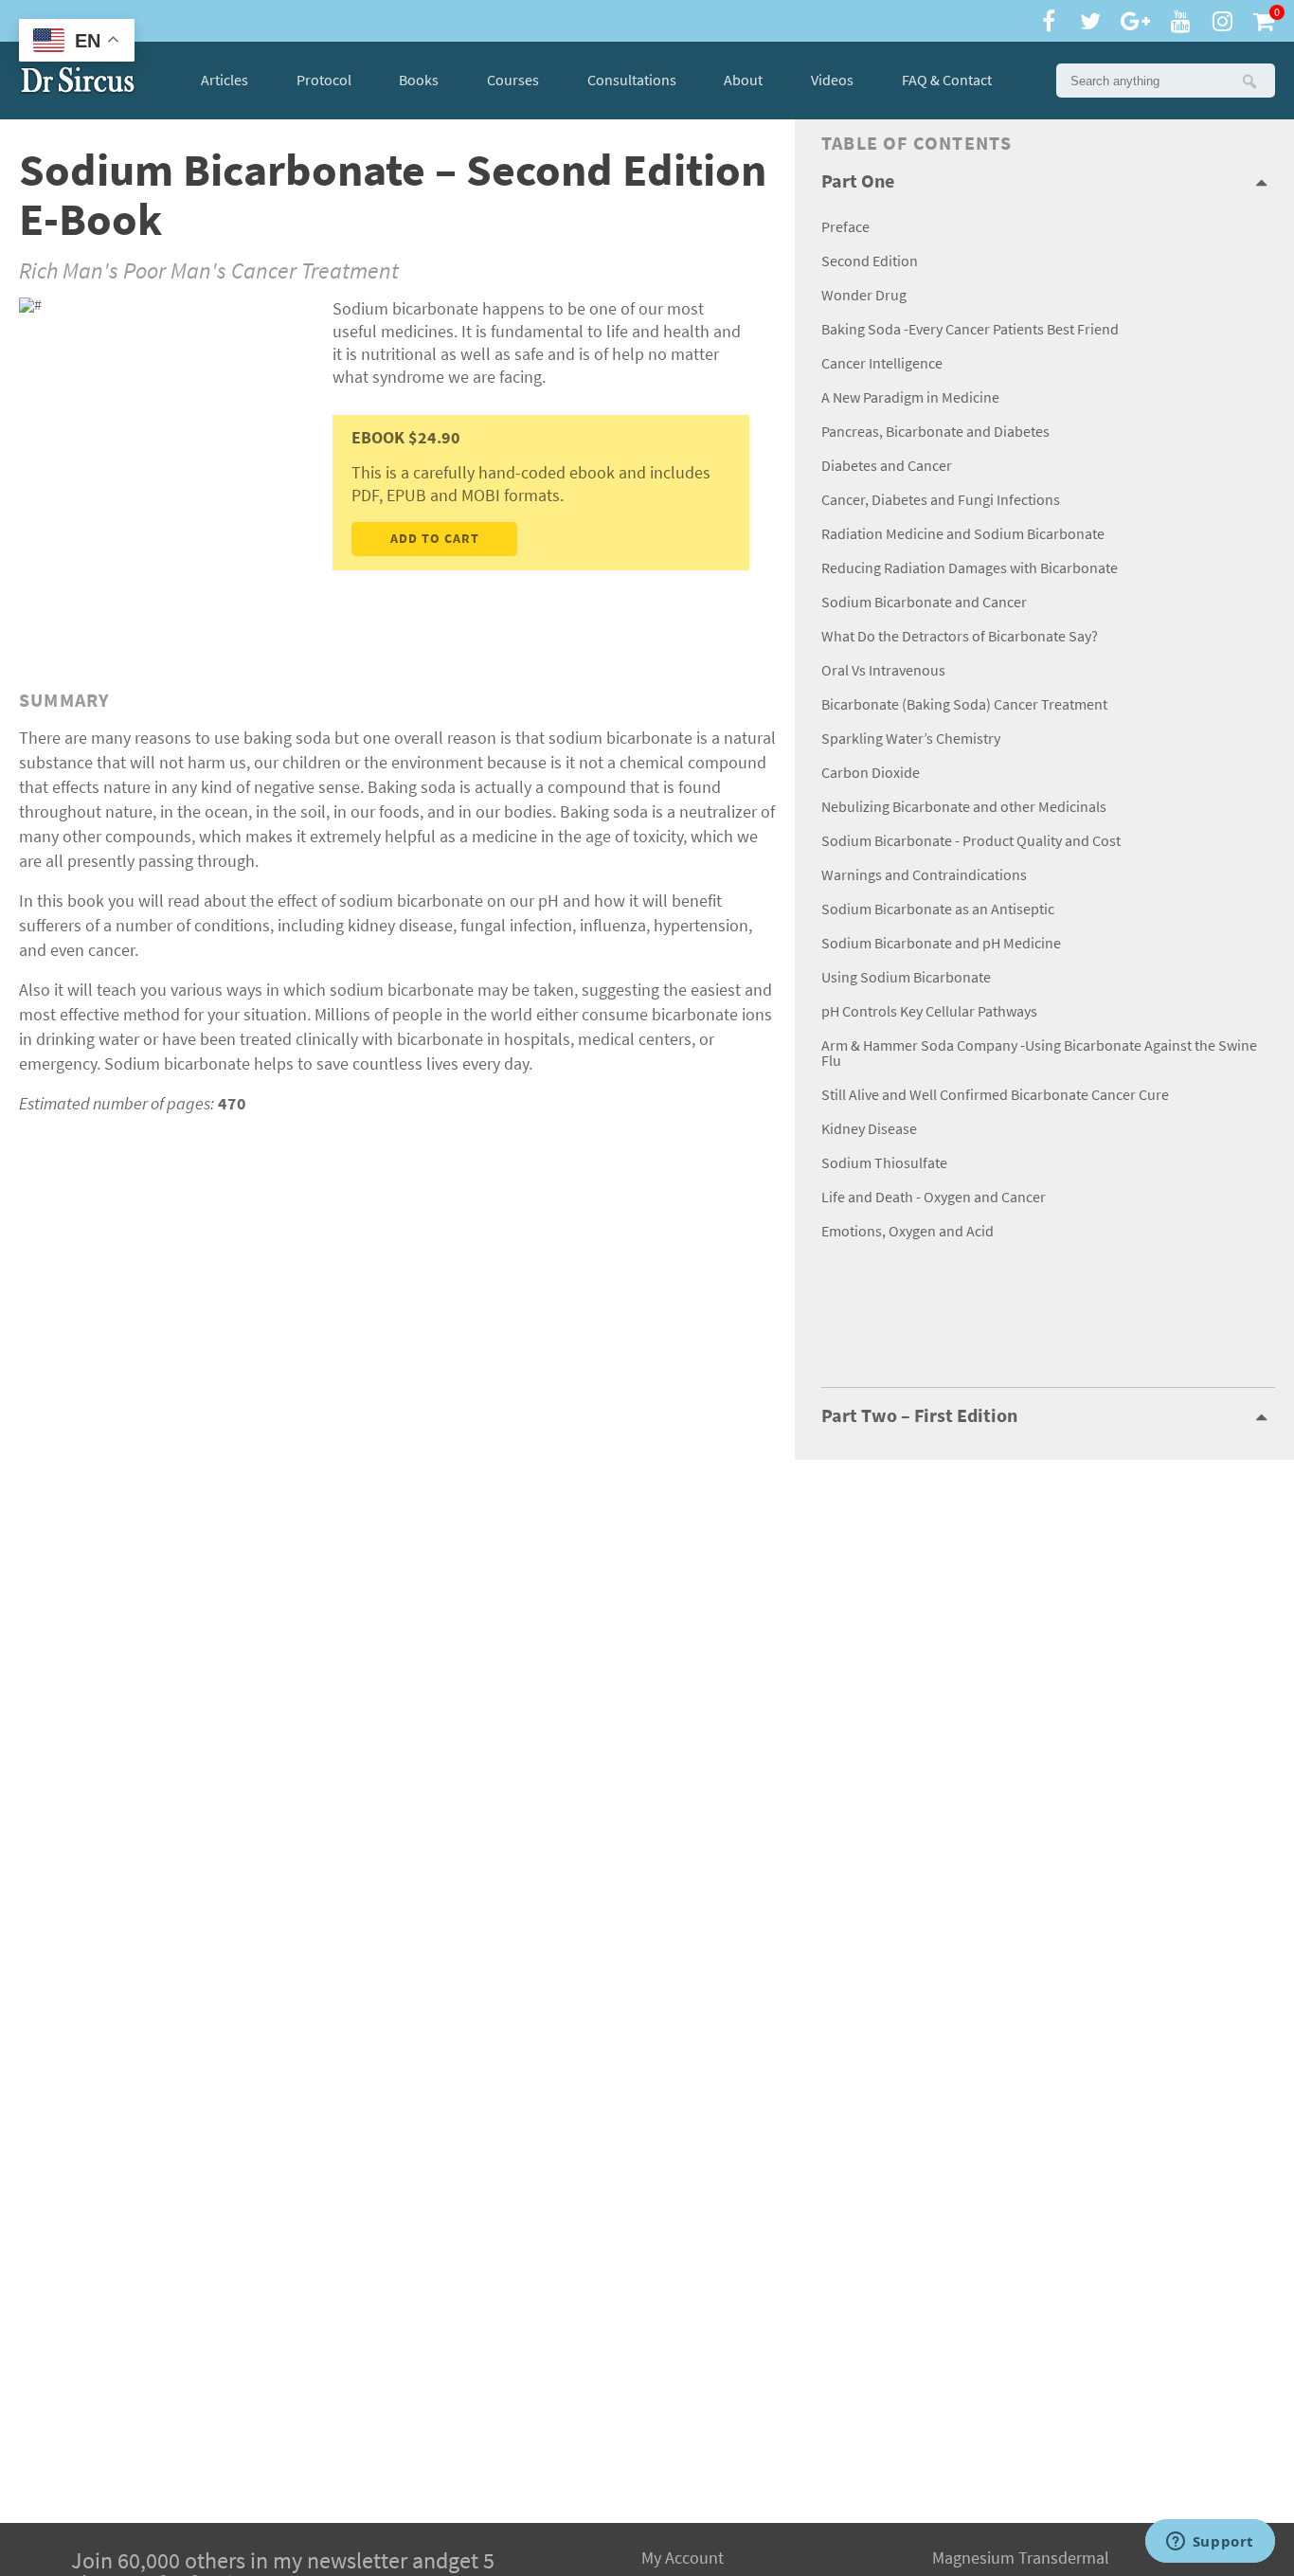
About (743, 80)
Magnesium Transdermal (1021, 2558)
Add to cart (435, 539)
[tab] (1048, 182)
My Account (683, 2558)
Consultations (632, 80)
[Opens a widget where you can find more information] (1210, 2543)
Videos (832, 80)
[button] (1249, 81)
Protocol (324, 80)
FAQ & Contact (947, 81)
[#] (78, 81)
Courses (513, 80)
